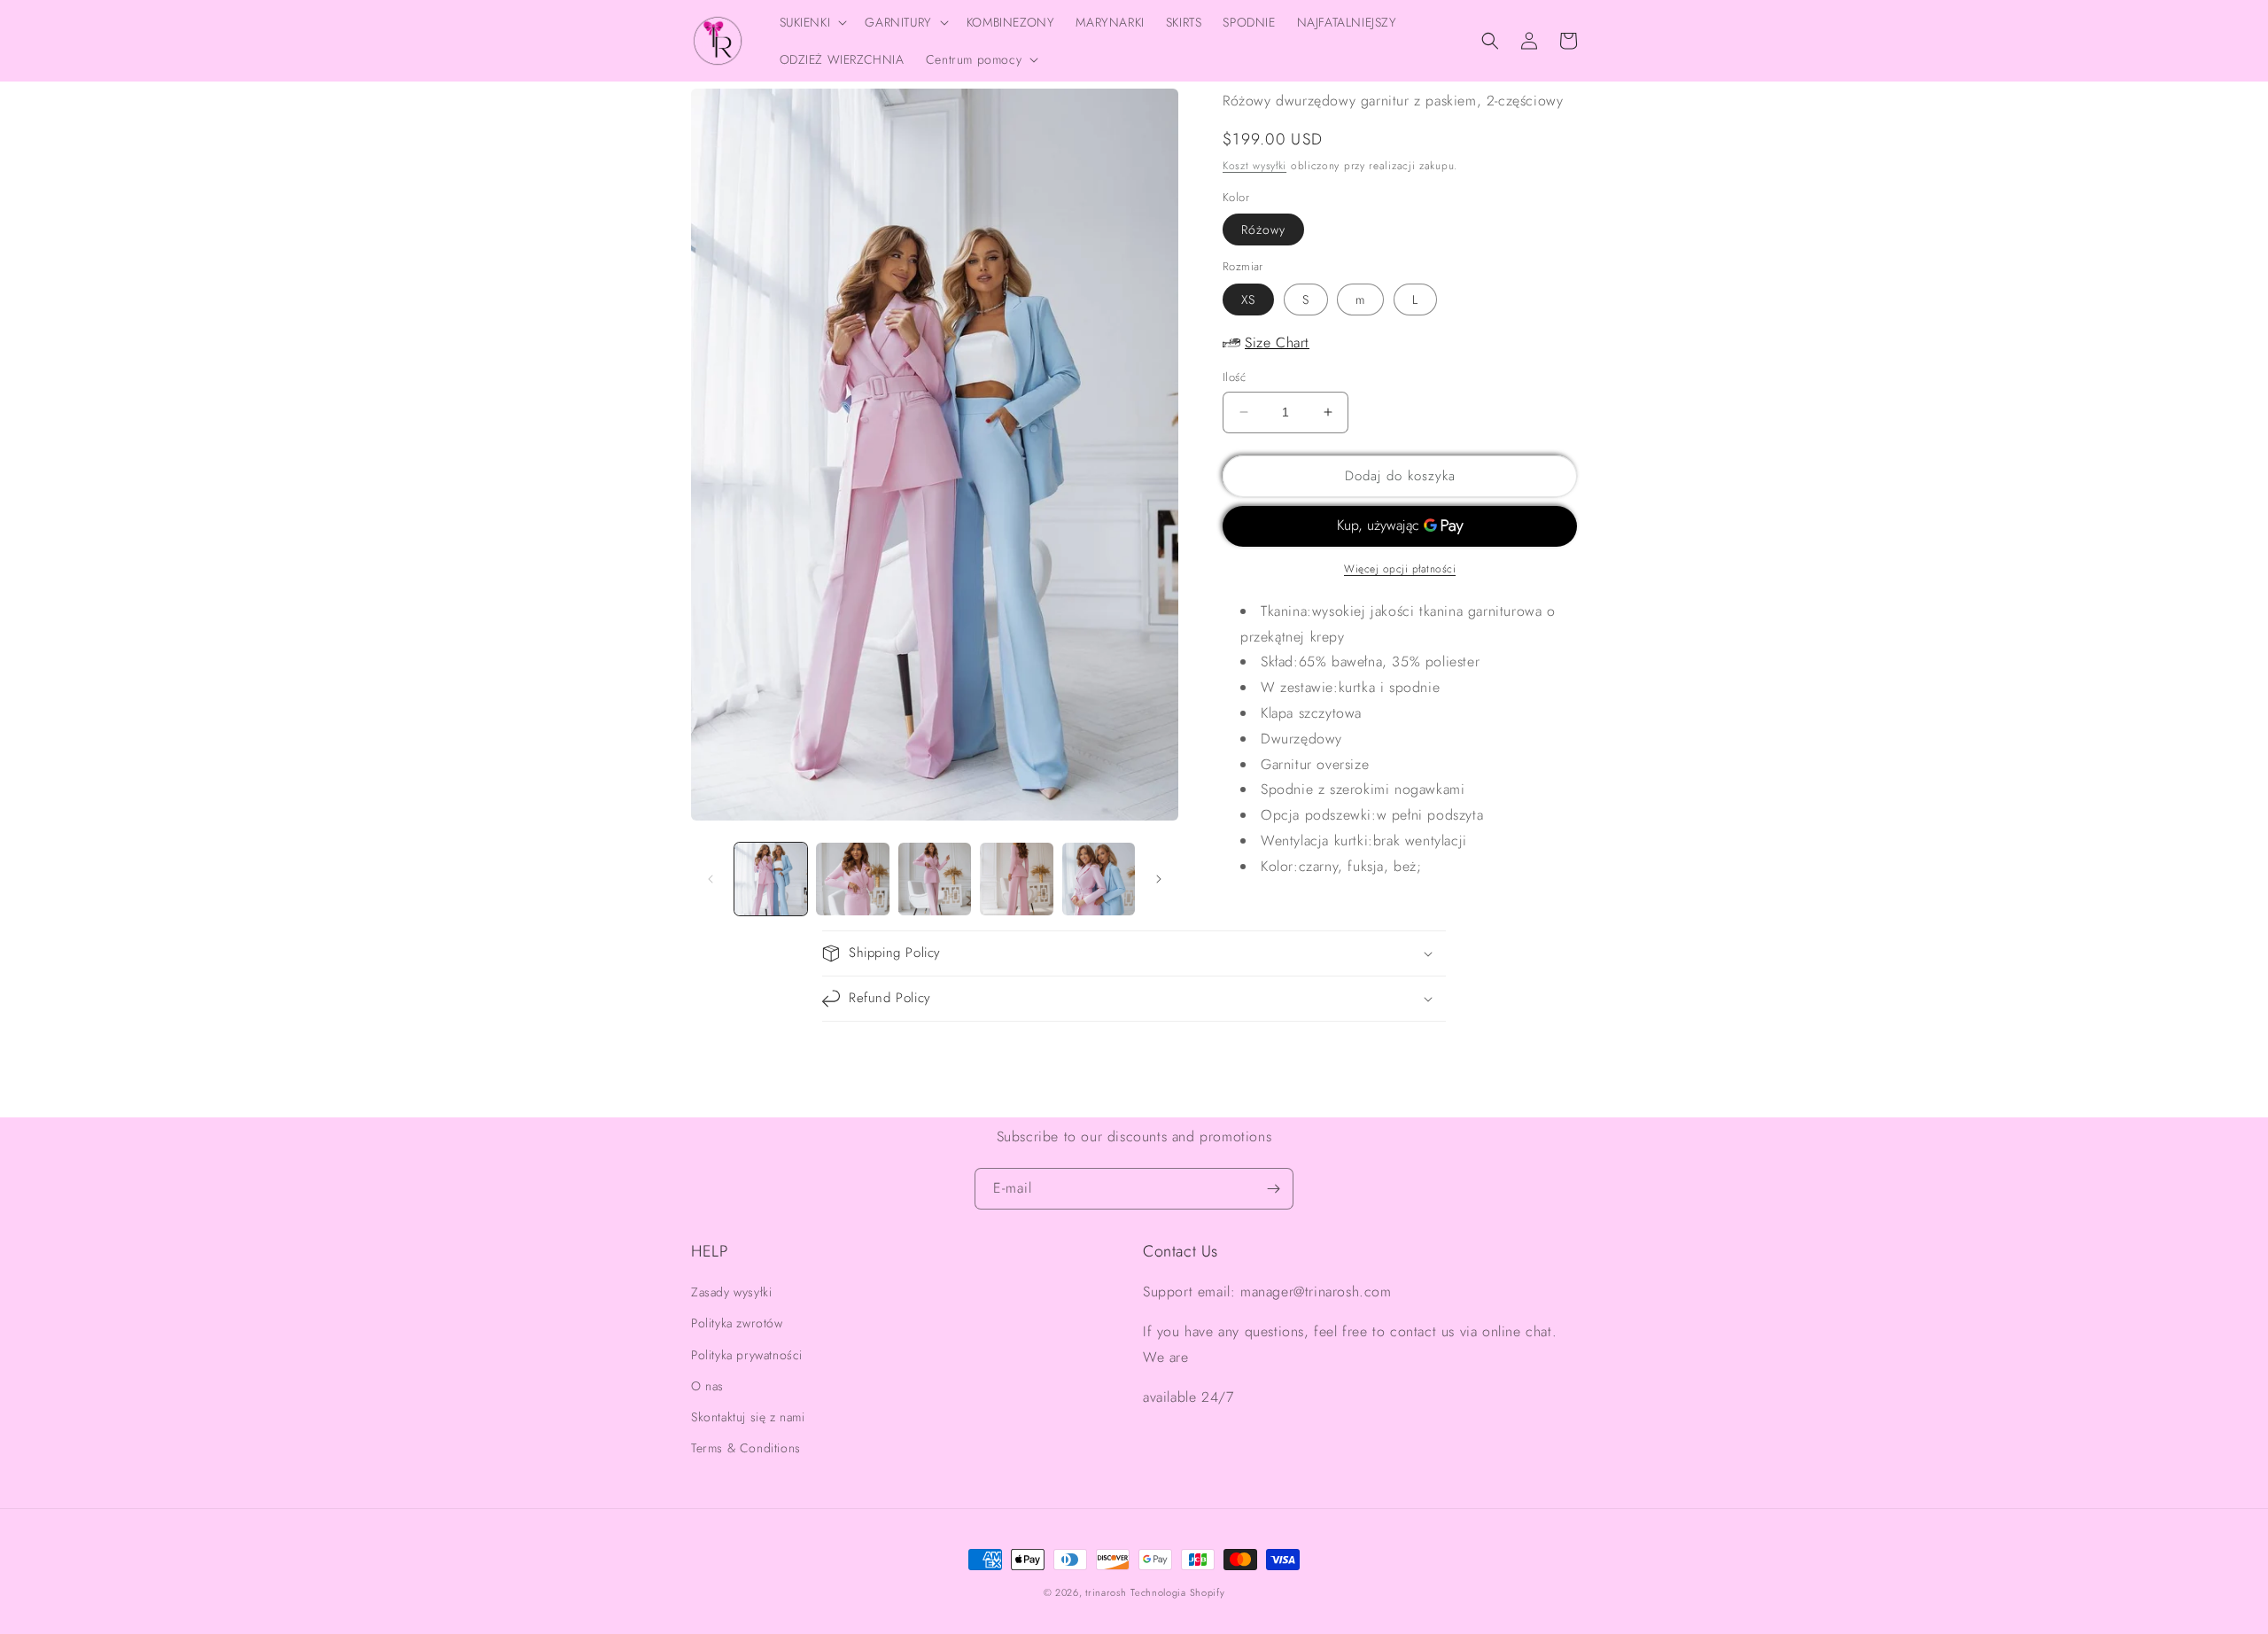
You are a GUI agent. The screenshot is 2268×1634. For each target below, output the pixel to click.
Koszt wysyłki (1254, 166)
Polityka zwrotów (737, 1323)
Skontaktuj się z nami (748, 1417)
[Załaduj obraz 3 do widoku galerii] (935, 879)
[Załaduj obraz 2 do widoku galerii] (852, 879)
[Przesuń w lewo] (711, 879)
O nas (707, 1386)
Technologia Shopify (1177, 1592)
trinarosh (1106, 1592)
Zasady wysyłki (731, 1292)
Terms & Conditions (746, 1448)
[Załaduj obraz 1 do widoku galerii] (771, 879)
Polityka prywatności (747, 1355)
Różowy (1263, 230)
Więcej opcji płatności (1400, 569)
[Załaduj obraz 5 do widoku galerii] (1099, 879)
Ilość (1234, 377)
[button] (812, 22)
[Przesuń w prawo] (1159, 879)
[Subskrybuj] (1273, 1189)
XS (1248, 300)
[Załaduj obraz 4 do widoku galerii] (1016, 879)
